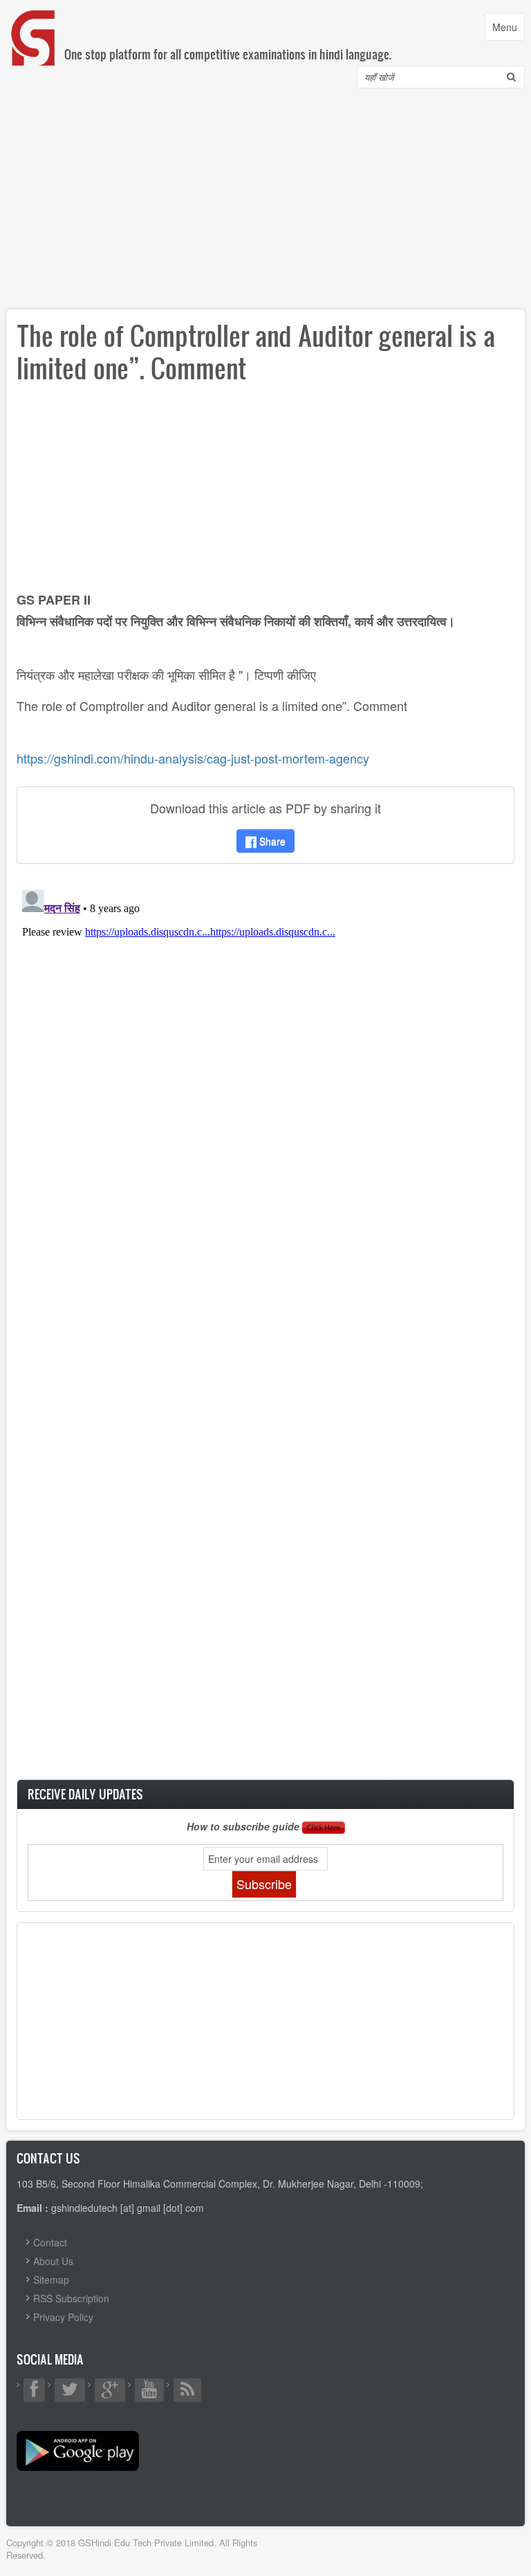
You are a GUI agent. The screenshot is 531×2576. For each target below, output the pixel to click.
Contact (50, 2242)
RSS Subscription (71, 2298)
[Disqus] (265, 1057)
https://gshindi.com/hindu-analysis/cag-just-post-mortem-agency (195, 758)
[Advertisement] (265, 202)
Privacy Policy (63, 2317)
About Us (53, 2261)
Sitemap (51, 2280)
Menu (508, 30)
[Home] (34, 24)
